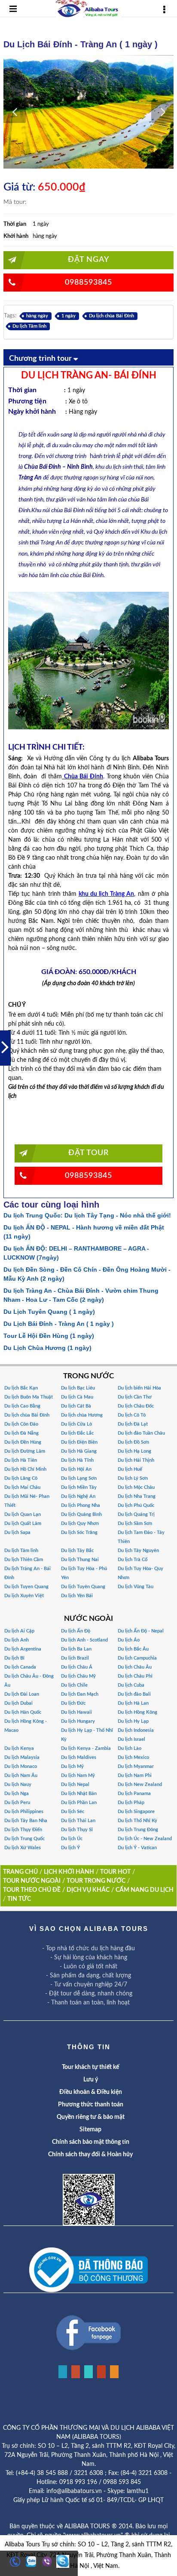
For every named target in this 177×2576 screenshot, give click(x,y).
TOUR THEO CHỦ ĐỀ (32, 1890)
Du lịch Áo (129, 1640)
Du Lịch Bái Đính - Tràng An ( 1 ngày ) (59, 1324)
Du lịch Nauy (18, 1784)
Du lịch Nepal (75, 1784)
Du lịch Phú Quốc (136, 1505)
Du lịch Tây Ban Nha (26, 1821)
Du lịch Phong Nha (81, 1505)
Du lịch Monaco (21, 1766)
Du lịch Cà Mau (77, 1397)
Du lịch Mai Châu (22, 1487)
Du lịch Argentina (23, 1649)
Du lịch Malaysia (22, 1757)
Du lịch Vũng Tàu (136, 1587)
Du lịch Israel (131, 1739)
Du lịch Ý (70, 1848)
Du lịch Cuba (131, 1685)
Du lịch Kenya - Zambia (86, 1748)
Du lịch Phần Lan (79, 1803)
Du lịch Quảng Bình (81, 1514)
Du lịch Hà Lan (133, 1703)
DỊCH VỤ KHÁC (88, 1890)
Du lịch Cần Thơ (135, 1397)
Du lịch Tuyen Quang (26, 1587)
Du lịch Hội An (76, 1469)
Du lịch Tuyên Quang (83, 1587)
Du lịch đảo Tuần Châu (141, 1433)
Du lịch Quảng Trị (136, 1514)
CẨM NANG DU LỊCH (145, 1890)
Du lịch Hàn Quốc (23, 1712)
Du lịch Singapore (136, 1812)
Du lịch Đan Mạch (80, 1694)
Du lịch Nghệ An (78, 1496)
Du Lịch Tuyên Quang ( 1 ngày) (49, 1312)
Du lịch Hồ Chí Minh (25, 1469)
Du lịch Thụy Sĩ (77, 1830)
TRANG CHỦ (20, 1872)
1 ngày (69, 316)
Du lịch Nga (17, 1794)
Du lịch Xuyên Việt (24, 1596)
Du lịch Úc (72, 1839)
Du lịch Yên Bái (77, 1596)
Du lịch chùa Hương (82, 1415)
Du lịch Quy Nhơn (80, 1523)
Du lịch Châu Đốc (136, 1406)
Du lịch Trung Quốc (24, 1839)
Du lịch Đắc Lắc (77, 1433)
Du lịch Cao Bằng (22, 1406)
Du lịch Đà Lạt (133, 1424)
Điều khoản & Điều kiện (91, 2092)
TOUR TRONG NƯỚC (96, 1881)
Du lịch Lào (130, 1748)
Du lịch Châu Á (77, 1667)
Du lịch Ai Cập (19, 1631)
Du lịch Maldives (79, 1757)
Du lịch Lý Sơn (133, 1478)
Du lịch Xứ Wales (23, 1848)
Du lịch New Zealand (140, 1784)
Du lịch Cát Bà (76, 1406)
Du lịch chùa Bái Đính (111, 316)
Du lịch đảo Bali (134, 1694)
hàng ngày (37, 316)
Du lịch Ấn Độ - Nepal (141, 1631)
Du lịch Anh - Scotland (84, 1640)
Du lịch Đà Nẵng (21, 1433)
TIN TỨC (19, 1899)
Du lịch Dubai (18, 1703)
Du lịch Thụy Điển (23, 1830)
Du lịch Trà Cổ (133, 1560)
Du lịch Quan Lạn (23, 1514)
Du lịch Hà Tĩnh (77, 1460)
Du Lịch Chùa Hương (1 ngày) (47, 1348)
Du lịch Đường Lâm (25, 1451)
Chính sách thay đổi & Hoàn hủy (90, 2155)
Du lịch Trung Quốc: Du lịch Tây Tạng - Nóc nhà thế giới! (87, 1215)
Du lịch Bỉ (14, 1658)
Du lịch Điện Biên (79, 1442)
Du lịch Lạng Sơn (79, 1478)
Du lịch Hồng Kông (137, 1712)
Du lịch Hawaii (76, 1712)
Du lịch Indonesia (136, 1730)
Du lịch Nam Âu (21, 1775)
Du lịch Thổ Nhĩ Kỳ (137, 1821)
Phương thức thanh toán (91, 2105)
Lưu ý (91, 2080)
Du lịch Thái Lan (78, 1821)
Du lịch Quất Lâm (23, 1523)
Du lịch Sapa (17, 1532)
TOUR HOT (115, 1872)
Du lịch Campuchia (137, 1658)
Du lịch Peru (17, 1803)
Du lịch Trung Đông (138, 1830)
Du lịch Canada (20, 1667)
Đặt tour (88, 1153)
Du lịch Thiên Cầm (24, 1560)
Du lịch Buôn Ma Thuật (29, 1397)
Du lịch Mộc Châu (136, 1487)
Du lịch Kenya (19, 1748)
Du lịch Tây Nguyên (138, 1551)
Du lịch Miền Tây (79, 1487)
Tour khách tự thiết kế (90, 2067)
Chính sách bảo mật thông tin (91, 2142)
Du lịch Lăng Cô (21, 1478)
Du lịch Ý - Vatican (137, 1848)
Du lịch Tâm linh (29, 326)
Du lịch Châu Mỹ (78, 1676)
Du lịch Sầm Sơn (135, 1523)
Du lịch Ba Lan (76, 1649)
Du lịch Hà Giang (79, 1451)
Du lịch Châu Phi (135, 1676)
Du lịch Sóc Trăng (79, 1532)
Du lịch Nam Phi (135, 1775)
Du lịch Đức (73, 1703)
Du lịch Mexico (133, 1757)
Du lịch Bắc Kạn (21, 1388)
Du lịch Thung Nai (80, 1560)
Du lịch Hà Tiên (21, 1460)
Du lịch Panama (134, 1794)
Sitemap (90, 2130)
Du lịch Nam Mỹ (78, 1775)
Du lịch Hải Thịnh (136, 1460)
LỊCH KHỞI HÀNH (69, 1872)
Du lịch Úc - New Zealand (145, 1839)
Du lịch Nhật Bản (79, 1794)
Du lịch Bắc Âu (133, 1649)
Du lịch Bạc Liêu (78, 1388)
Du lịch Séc (73, 1812)
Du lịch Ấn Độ (76, 1631)
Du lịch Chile (74, 1685)
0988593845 (88, 283)
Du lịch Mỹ (72, 1766)
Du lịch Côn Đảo (21, 1424)
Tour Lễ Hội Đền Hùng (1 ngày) (49, 1336)
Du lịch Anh (17, 1640)
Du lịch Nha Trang (137, 1496)
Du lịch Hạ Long (134, 1451)
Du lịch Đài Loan (22, 1694)
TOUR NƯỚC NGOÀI (32, 1881)
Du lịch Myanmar (136, 1766)
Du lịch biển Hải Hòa (139, 1388)
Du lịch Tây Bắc (77, 1551)
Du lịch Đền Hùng (23, 1442)
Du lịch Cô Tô (132, 1415)
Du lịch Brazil (75, 1658)
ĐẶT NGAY (88, 260)
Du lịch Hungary (78, 1721)
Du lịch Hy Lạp (133, 1721)
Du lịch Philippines (24, 1812)
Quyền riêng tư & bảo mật (91, 2117)
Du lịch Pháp (131, 1803)
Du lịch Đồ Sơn (133, 1442)
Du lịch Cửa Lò (76, 1424)
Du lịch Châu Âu (135, 1667)
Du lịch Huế (130, 1469)
